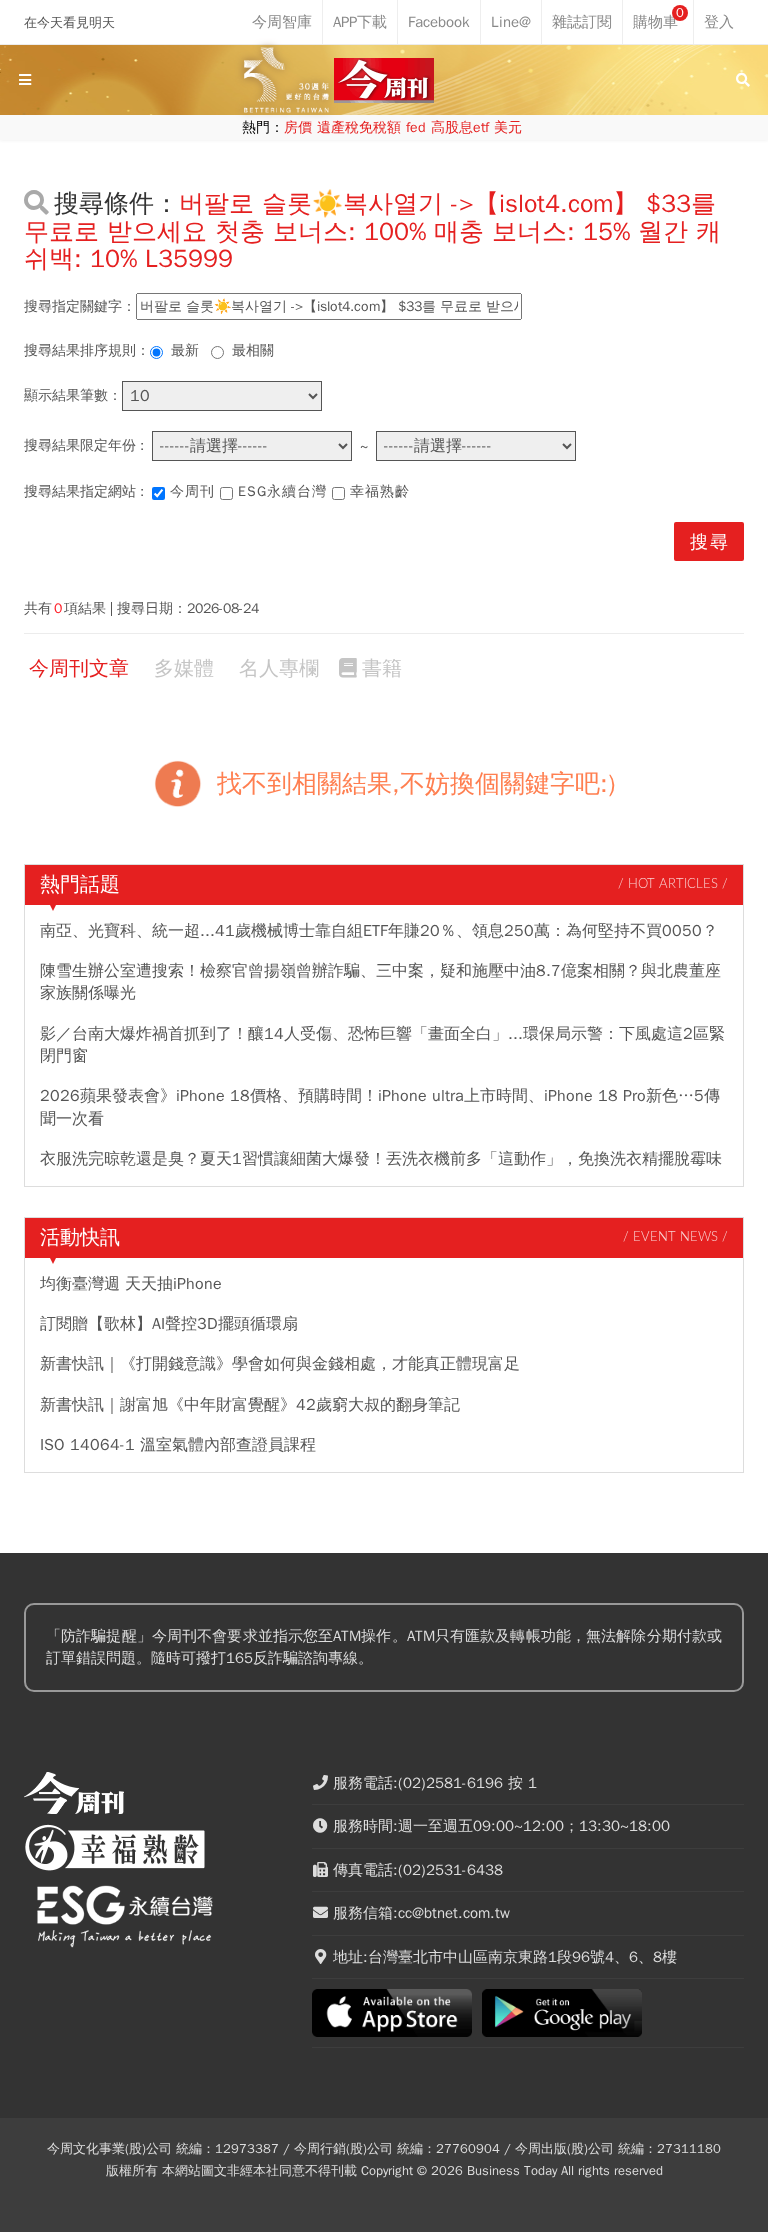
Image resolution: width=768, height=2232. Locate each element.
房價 (298, 127)
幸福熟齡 (380, 491)
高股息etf (460, 127)
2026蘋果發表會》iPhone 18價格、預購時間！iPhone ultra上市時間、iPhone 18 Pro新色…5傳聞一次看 (380, 1107)
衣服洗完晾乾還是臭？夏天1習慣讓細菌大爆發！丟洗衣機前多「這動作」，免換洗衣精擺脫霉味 (381, 1159)
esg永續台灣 (282, 491)
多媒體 (184, 668)
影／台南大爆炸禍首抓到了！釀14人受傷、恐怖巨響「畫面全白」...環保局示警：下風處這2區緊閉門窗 (382, 1045)
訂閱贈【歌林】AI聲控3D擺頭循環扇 (169, 1324)
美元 (508, 127)
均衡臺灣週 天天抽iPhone (131, 1284)
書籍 (382, 668)
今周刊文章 (79, 668)
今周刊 (192, 491)
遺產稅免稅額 (359, 127)
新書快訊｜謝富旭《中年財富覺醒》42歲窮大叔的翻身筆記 (250, 1405)
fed (416, 127)
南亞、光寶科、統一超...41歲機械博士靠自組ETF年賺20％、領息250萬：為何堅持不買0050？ (379, 931)
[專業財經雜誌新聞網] (384, 80)
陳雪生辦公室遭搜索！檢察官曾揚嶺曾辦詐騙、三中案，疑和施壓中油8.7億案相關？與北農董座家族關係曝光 (380, 982)
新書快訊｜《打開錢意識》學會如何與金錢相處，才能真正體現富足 (280, 1364)
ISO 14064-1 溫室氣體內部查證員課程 (178, 1445)
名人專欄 (279, 668)
